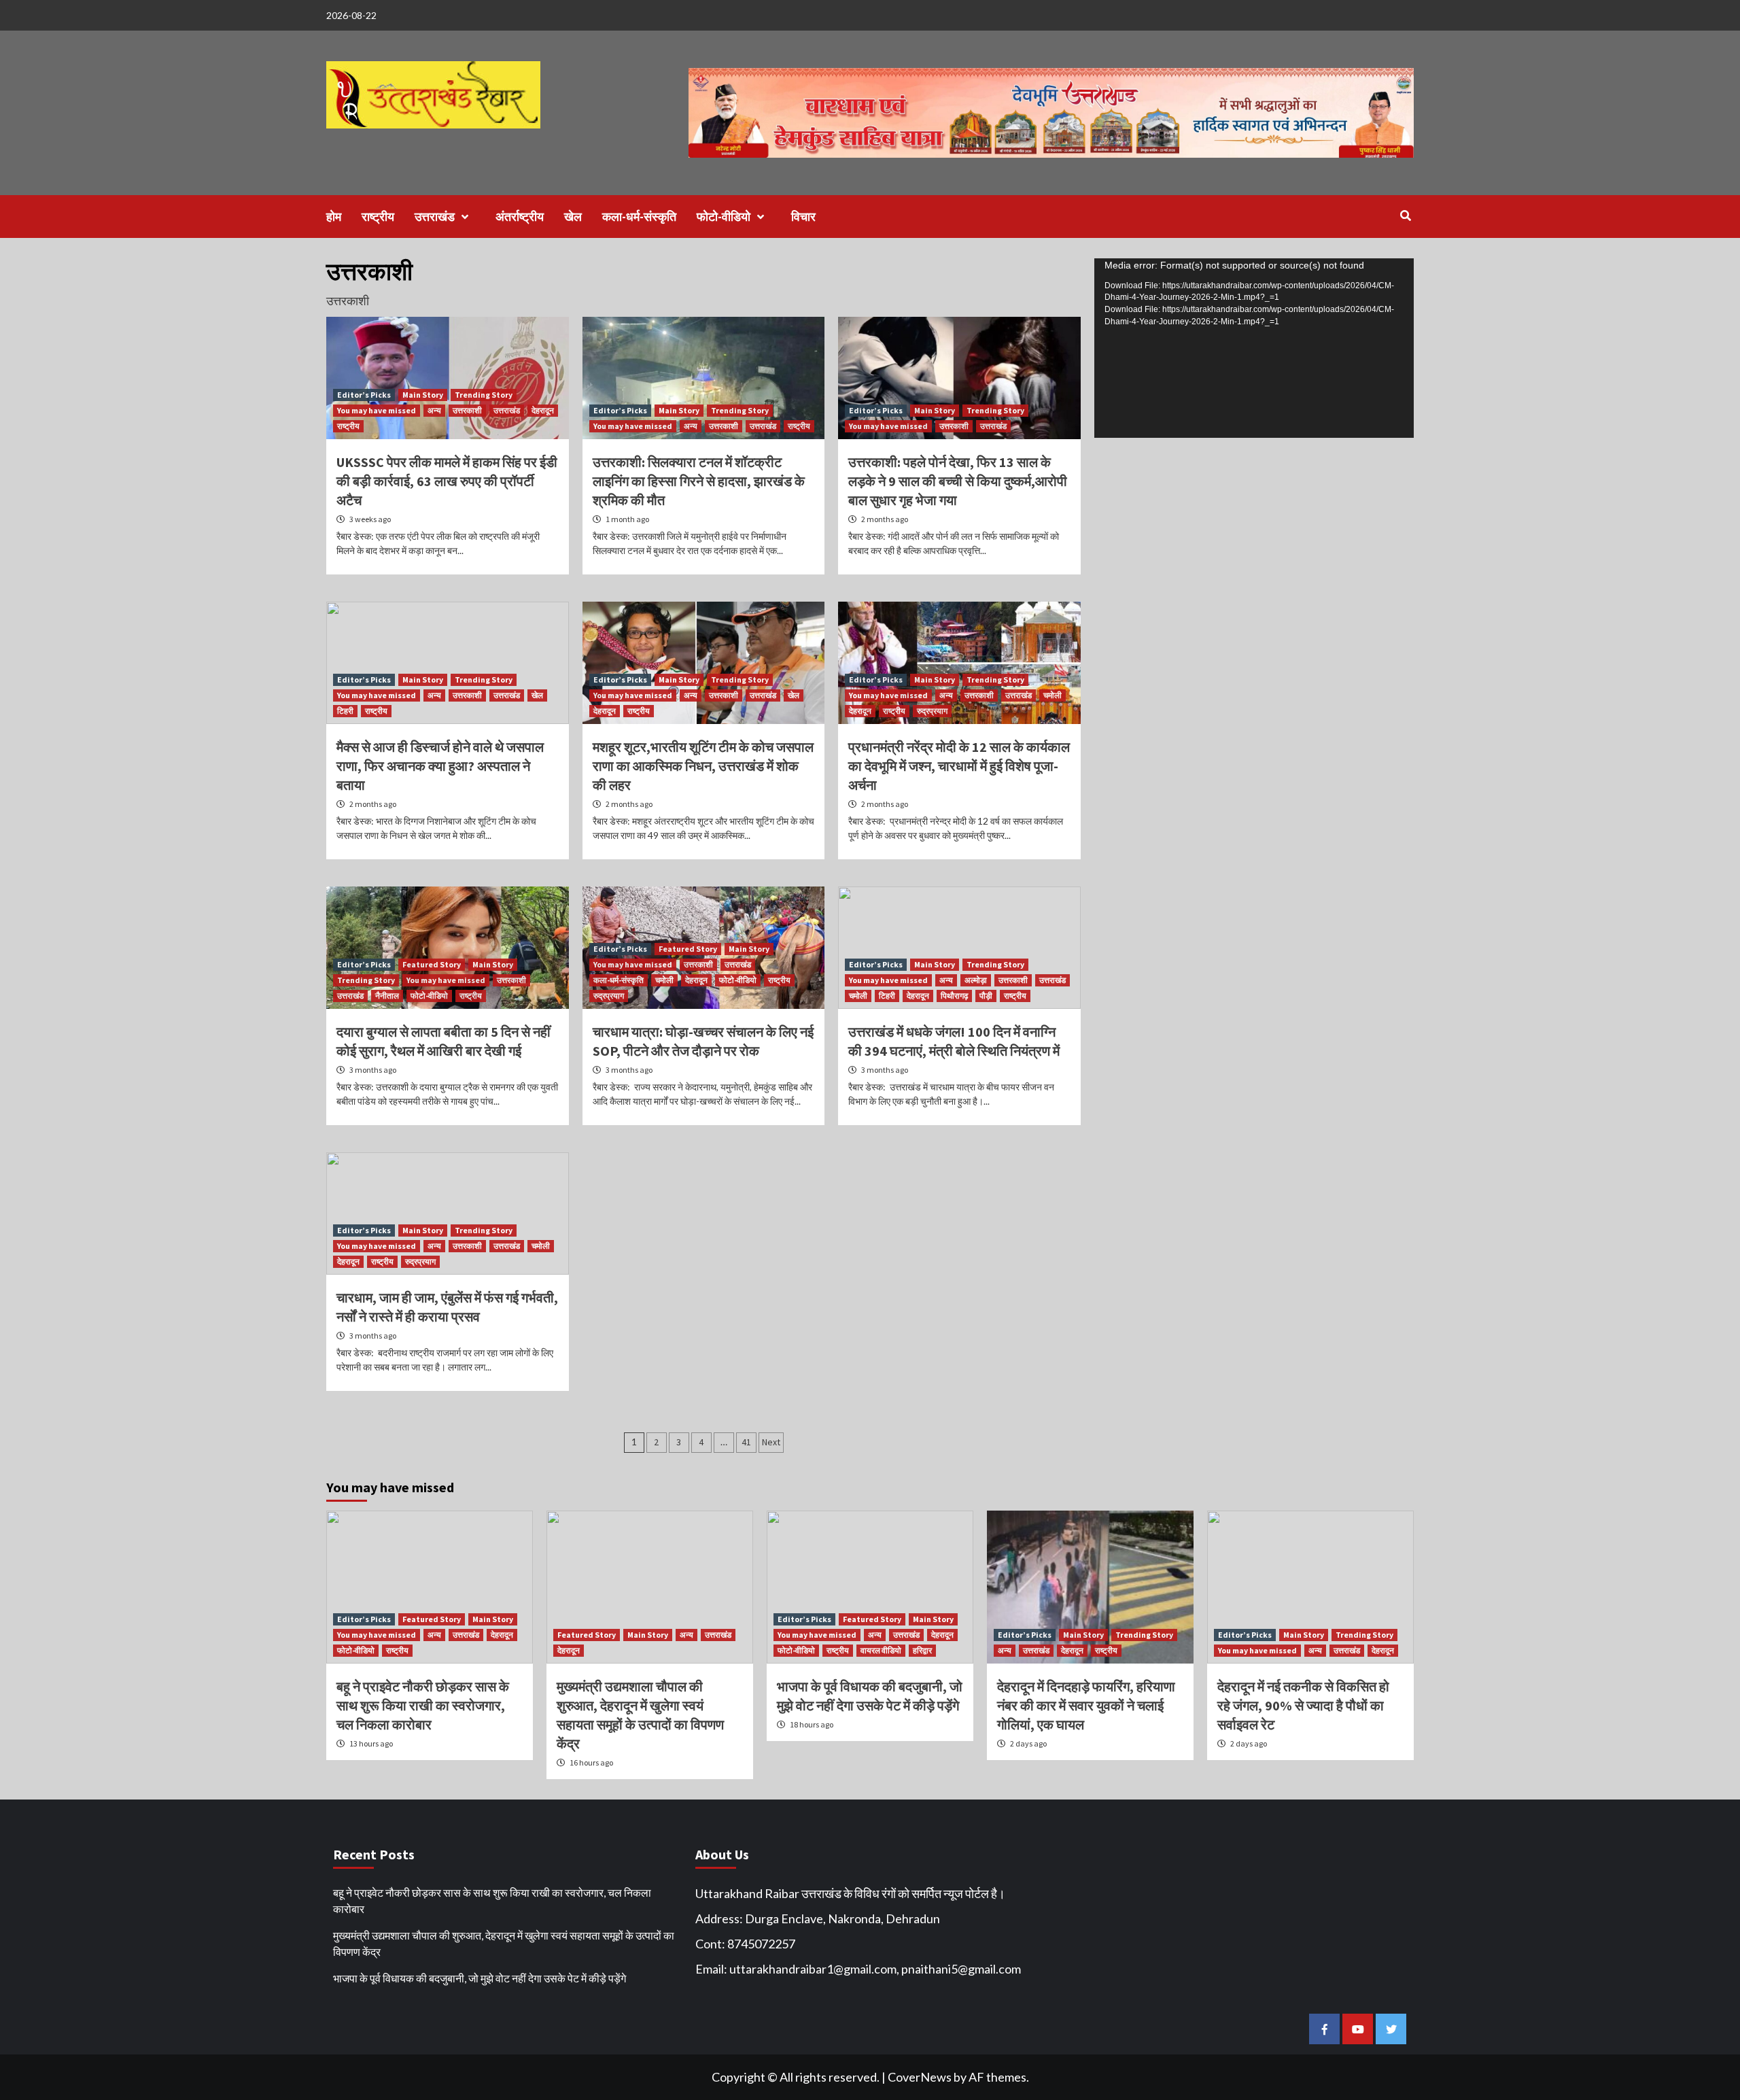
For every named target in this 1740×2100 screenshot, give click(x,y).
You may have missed (377, 410)
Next (771, 1442)
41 (746, 1442)
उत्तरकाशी (467, 410)
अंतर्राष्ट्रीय (520, 217)
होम (334, 217)
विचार (803, 217)
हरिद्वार (922, 1650)
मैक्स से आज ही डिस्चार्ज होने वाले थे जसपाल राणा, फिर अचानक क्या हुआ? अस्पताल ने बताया (440, 766)
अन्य (434, 410)
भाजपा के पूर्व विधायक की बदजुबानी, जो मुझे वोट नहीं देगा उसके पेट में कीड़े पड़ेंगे (480, 1978)
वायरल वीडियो (881, 1650)
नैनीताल (387, 996)
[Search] (1405, 216)
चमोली (1052, 695)
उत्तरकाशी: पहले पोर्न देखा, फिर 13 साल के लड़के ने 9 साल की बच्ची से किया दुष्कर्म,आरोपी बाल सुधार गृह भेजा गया (958, 481)
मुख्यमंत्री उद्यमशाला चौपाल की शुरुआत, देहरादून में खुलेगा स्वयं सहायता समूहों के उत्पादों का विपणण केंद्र (504, 1943)
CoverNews (920, 2077)
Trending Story (484, 395)
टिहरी (345, 711)
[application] (1254, 348)
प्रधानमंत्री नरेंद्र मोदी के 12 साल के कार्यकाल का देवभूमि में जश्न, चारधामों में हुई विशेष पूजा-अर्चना (959, 766)
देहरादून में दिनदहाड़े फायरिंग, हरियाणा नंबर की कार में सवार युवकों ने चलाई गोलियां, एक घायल (1086, 1705)
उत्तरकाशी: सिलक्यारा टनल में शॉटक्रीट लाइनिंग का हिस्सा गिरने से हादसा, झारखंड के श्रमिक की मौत (699, 481)
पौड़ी (986, 996)
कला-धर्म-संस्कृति (639, 217)
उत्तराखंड (435, 217)
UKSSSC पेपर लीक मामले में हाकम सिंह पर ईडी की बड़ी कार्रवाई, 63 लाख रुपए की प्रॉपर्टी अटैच (447, 481)
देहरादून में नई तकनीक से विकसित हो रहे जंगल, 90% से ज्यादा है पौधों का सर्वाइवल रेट (1303, 1705)
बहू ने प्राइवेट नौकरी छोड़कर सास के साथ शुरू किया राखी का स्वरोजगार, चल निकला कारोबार (423, 1705)
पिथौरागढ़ (954, 996)
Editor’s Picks (364, 395)
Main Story (423, 395)
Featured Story (432, 964)
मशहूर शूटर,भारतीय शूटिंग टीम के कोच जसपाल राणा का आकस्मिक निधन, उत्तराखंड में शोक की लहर (703, 766)
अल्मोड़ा (976, 980)
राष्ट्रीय (378, 217)
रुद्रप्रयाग (932, 711)
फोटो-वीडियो (724, 217)
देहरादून (543, 410)
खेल (573, 217)
